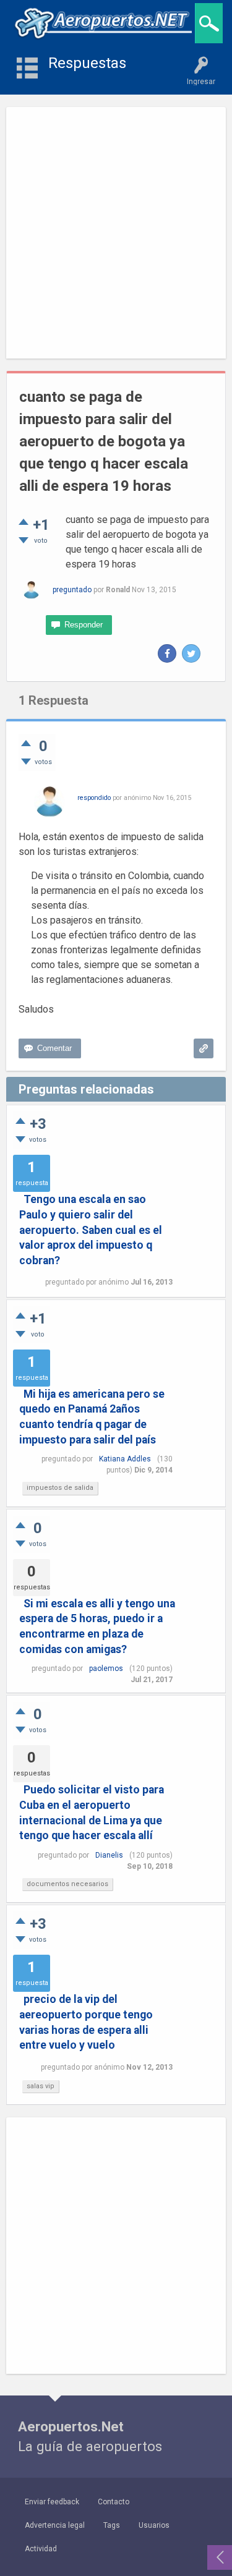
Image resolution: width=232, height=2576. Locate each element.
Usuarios (154, 2525)
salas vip (41, 2086)
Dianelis (109, 1855)
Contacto (114, 2502)
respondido (94, 798)
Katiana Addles (125, 1459)
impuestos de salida (60, 1488)
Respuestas (87, 63)
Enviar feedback (52, 2502)
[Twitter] (191, 653)
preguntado (72, 590)
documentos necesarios (67, 1884)
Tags (112, 2525)
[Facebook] (167, 653)
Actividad (41, 2549)
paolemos (106, 1668)
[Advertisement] (116, 233)
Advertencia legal (55, 2525)
